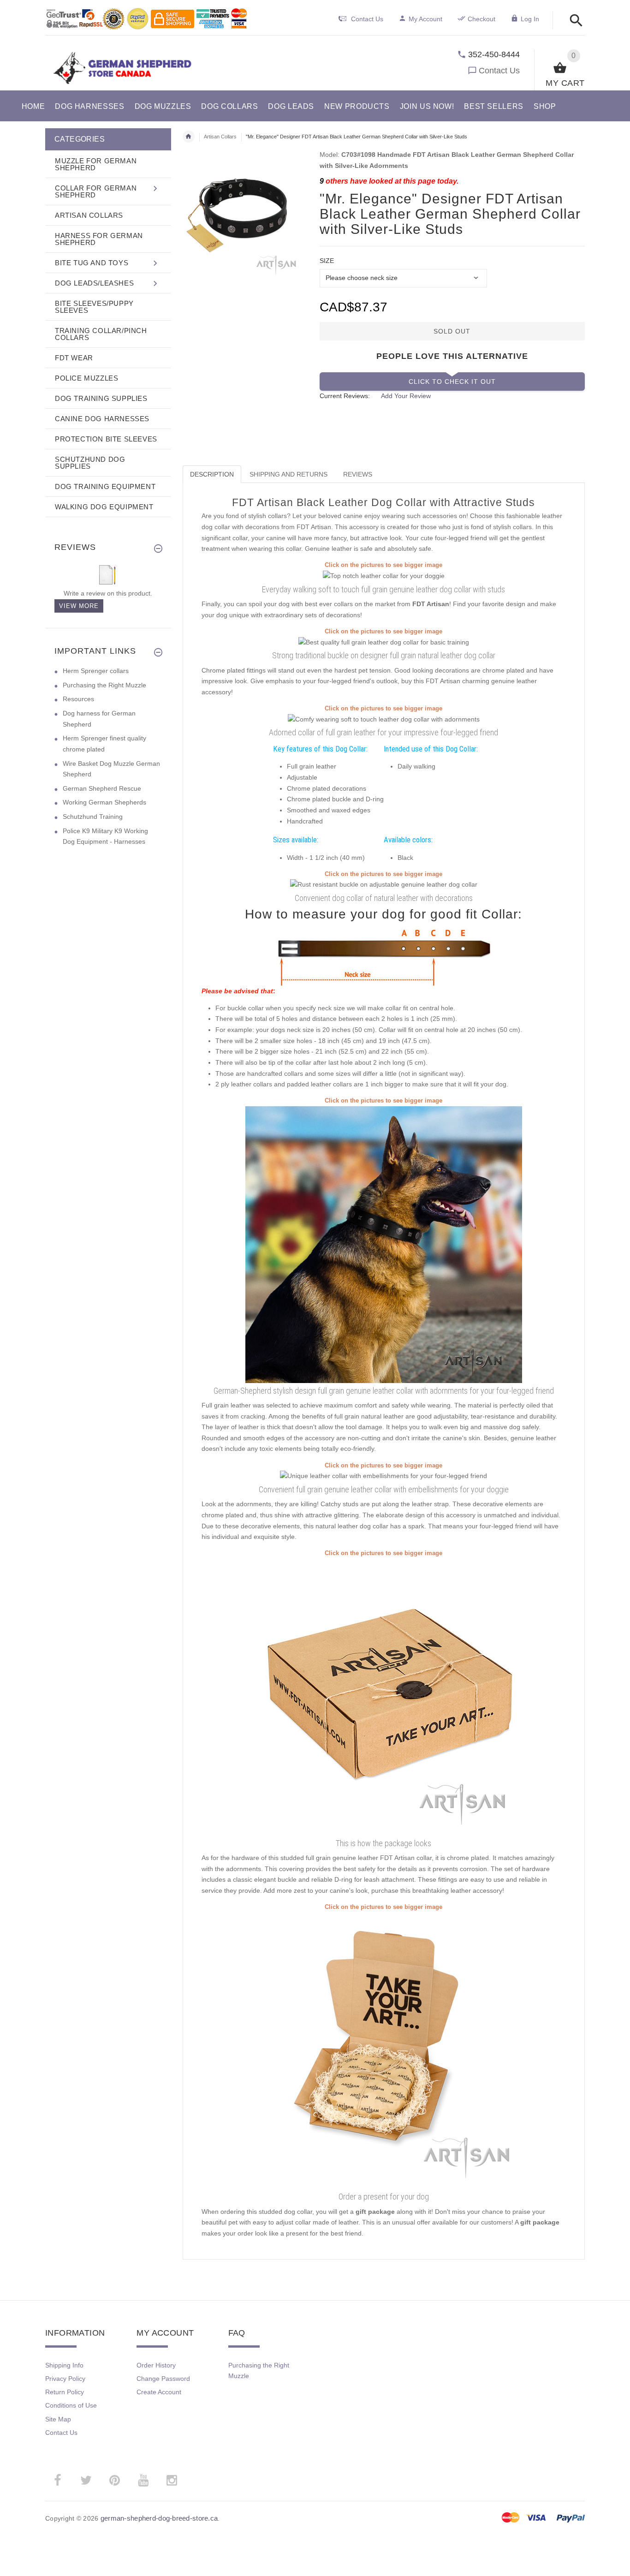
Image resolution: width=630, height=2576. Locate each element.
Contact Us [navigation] (367, 19)
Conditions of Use (71, 2405)
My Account (425, 19)
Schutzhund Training (93, 817)
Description (212, 474)
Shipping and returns (288, 474)
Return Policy (65, 2392)
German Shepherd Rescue (102, 788)
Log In (530, 19)
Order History (156, 2365)
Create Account (159, 2392)
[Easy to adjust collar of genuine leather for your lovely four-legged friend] (384, 719)
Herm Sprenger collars (96, 671)
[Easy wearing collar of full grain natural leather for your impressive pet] (384, 642)
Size (327, 261)
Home (189, 137)
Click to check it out (452, 382)
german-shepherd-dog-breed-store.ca (159, 2518)
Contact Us (499, 71)
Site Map (58, 2419)
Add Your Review (406, 396)
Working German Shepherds (104, 802)
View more (79, 606)
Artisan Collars (220, 137)
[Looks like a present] (384, 2050)
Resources (78, 699)
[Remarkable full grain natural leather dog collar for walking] (383, 1476)
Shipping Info (64, 2365)
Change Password (163, 2379)
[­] (574, 21)
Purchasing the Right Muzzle (104, 685)
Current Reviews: (345, 396)
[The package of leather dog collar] (384, 1696)
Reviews (358, 474)
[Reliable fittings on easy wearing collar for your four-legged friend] (384, 884)
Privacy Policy (65, 2379)
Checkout (481, 19)
